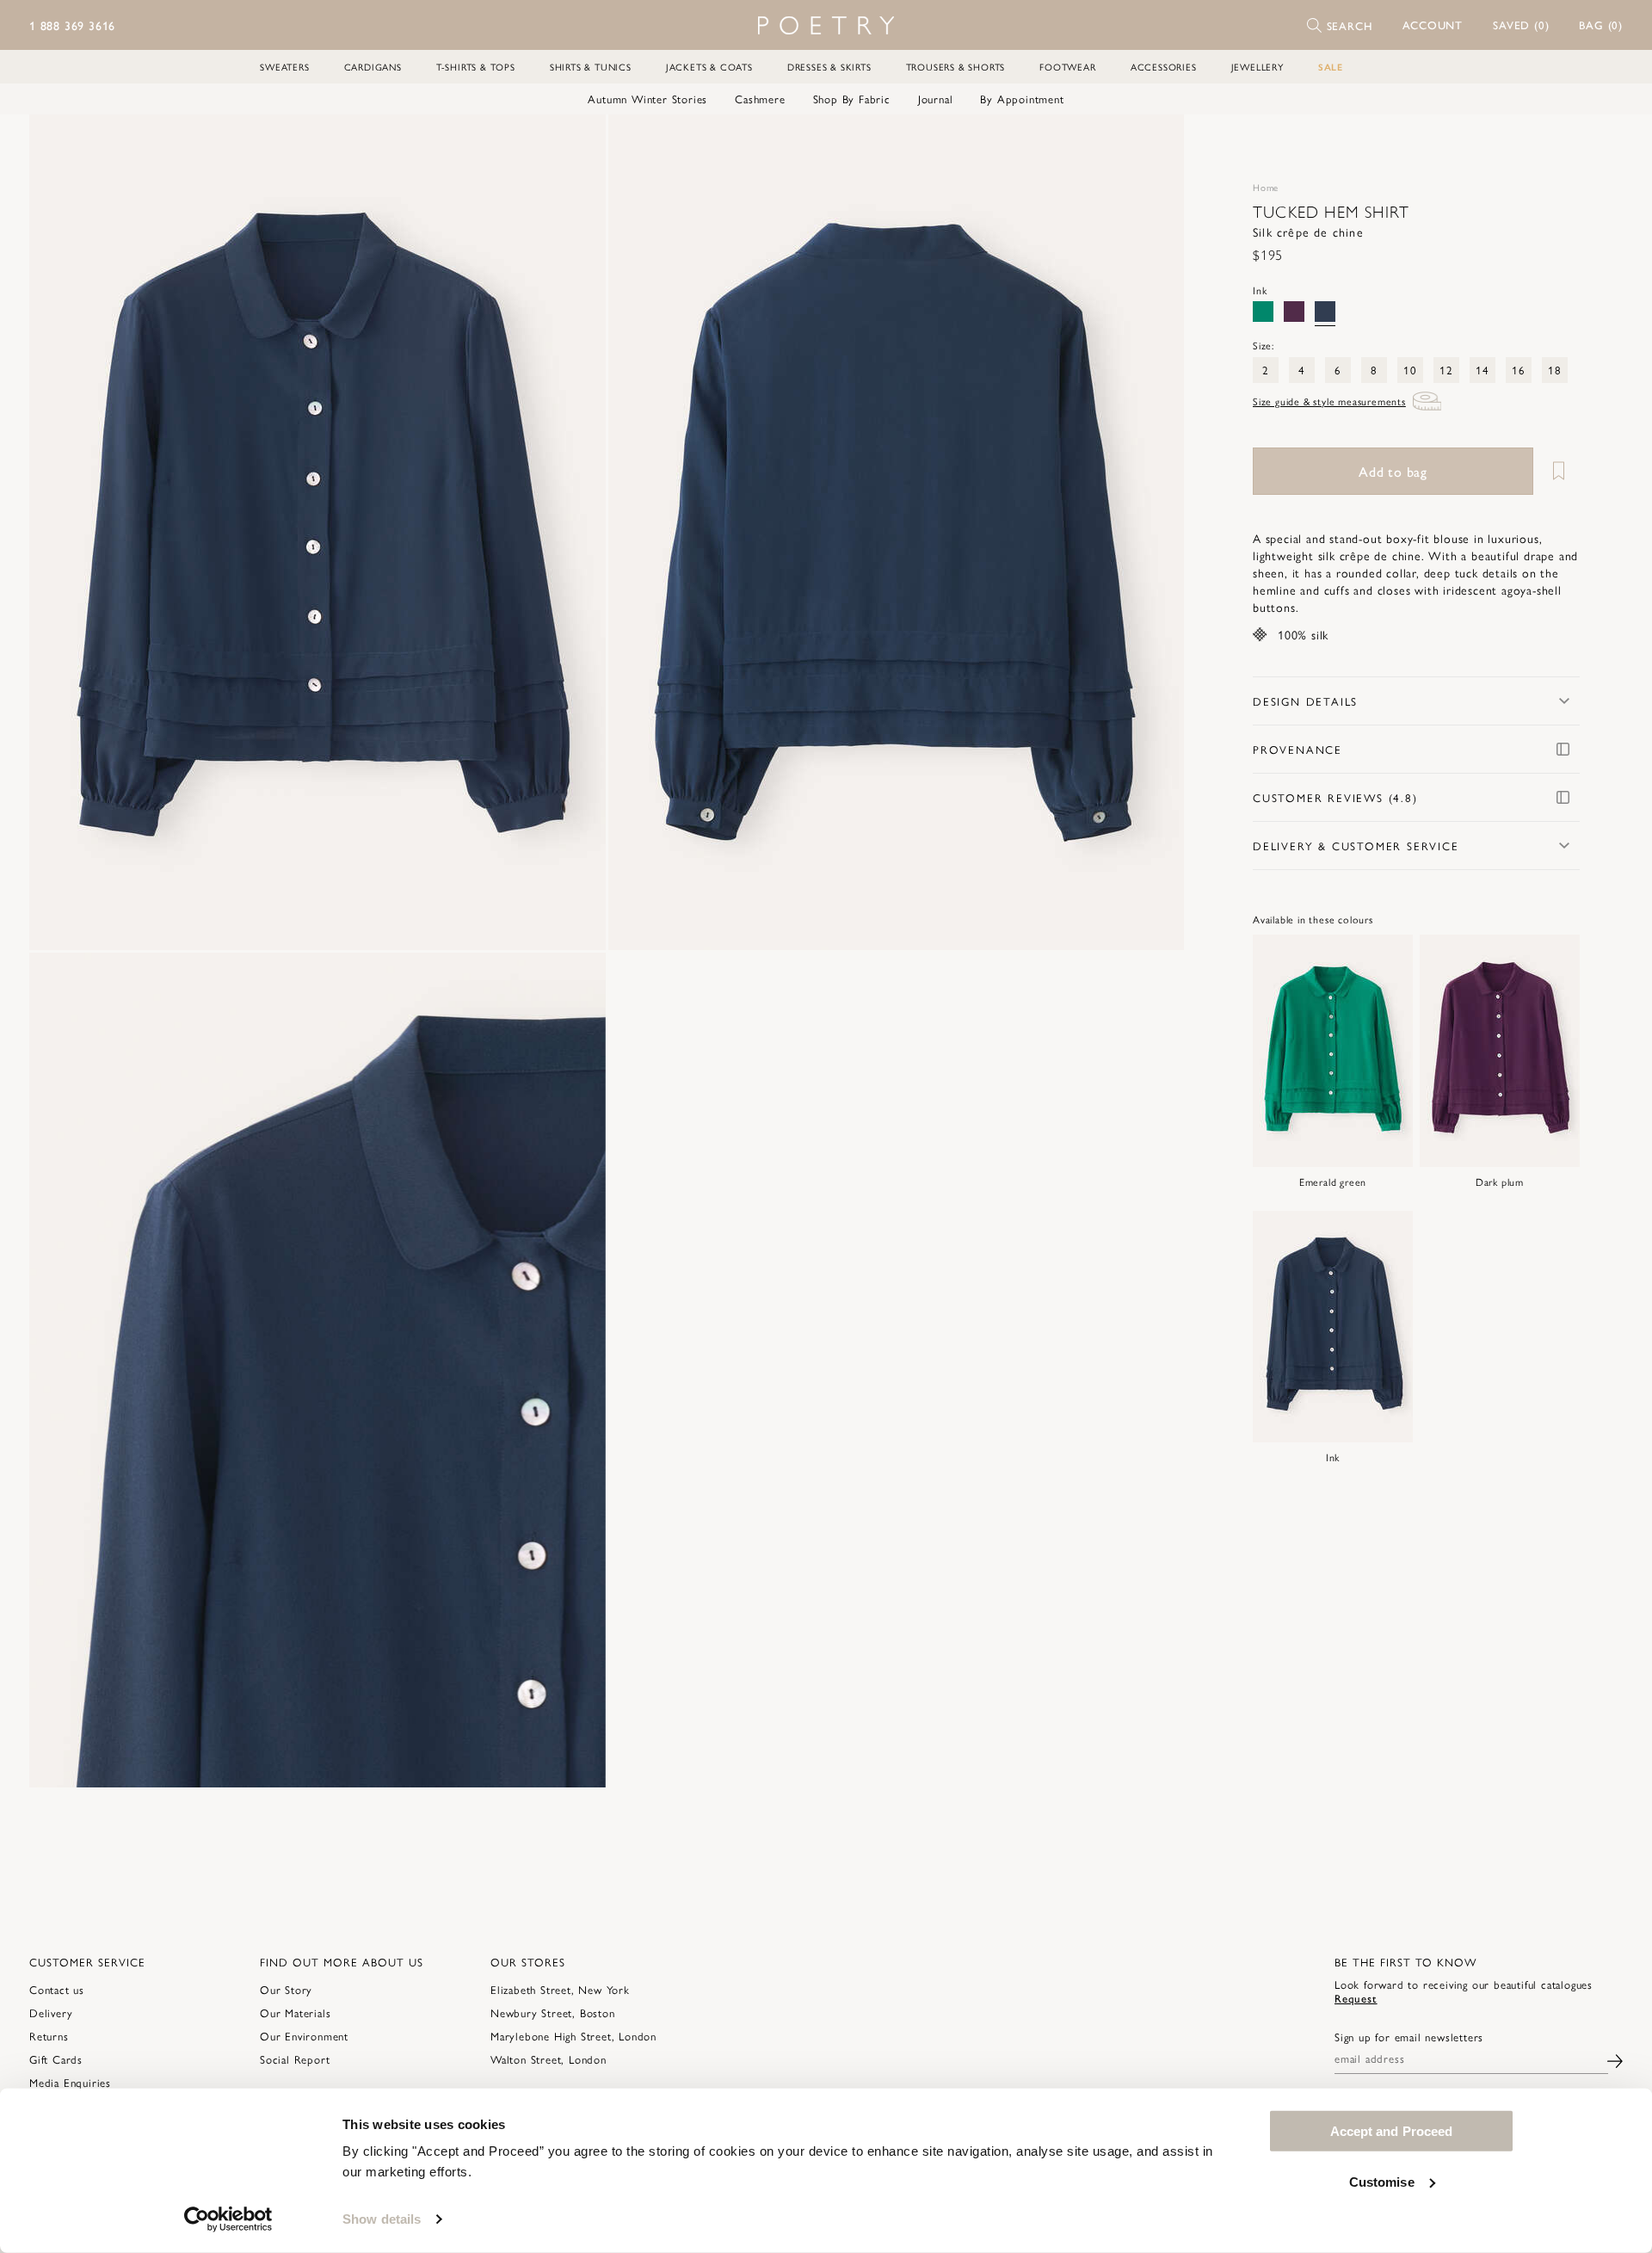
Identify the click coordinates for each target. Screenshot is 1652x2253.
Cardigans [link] (373, 67)
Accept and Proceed (1392, 2131)
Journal (936, 99)
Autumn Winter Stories (647, 99)
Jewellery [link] (1257, 67)
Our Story (286, 1989)
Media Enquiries (70, 2082)
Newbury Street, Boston (553, 2012)
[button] (1433, 25)
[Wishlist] (1558, 471)
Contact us (57, 1989)
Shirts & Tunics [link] (591, 67)
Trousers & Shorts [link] (956, 67)
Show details (382, 2219)
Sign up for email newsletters (1409, 2037)
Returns (49, 2036)
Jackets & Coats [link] (709, 67)
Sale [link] (1331, 67)
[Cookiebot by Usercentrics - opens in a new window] (228, 2219)
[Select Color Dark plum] (1294, 312)
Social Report (295, 2059)
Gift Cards (56, 2059)
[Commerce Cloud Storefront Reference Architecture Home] (826, 25)
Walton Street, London (549, 2059)
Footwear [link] (1067, 67)
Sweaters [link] (284, 67)
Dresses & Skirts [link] (829, 67)
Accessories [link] (1164, 67)
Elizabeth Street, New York (560, 1989)
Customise (1382, 2181)
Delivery (51, 2012)
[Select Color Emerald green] (1263, 312)
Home (1266, 187)
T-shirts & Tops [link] (476, 67)
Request (1356, 1998)
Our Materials (295, 2012)
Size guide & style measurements (1329, 401)
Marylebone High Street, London (573, 2036)
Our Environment (304, 2036)
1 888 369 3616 (72, 25)
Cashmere (760, 99)
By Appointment (1022, 99)
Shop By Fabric (852, 99)
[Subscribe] (1615, 2059)
